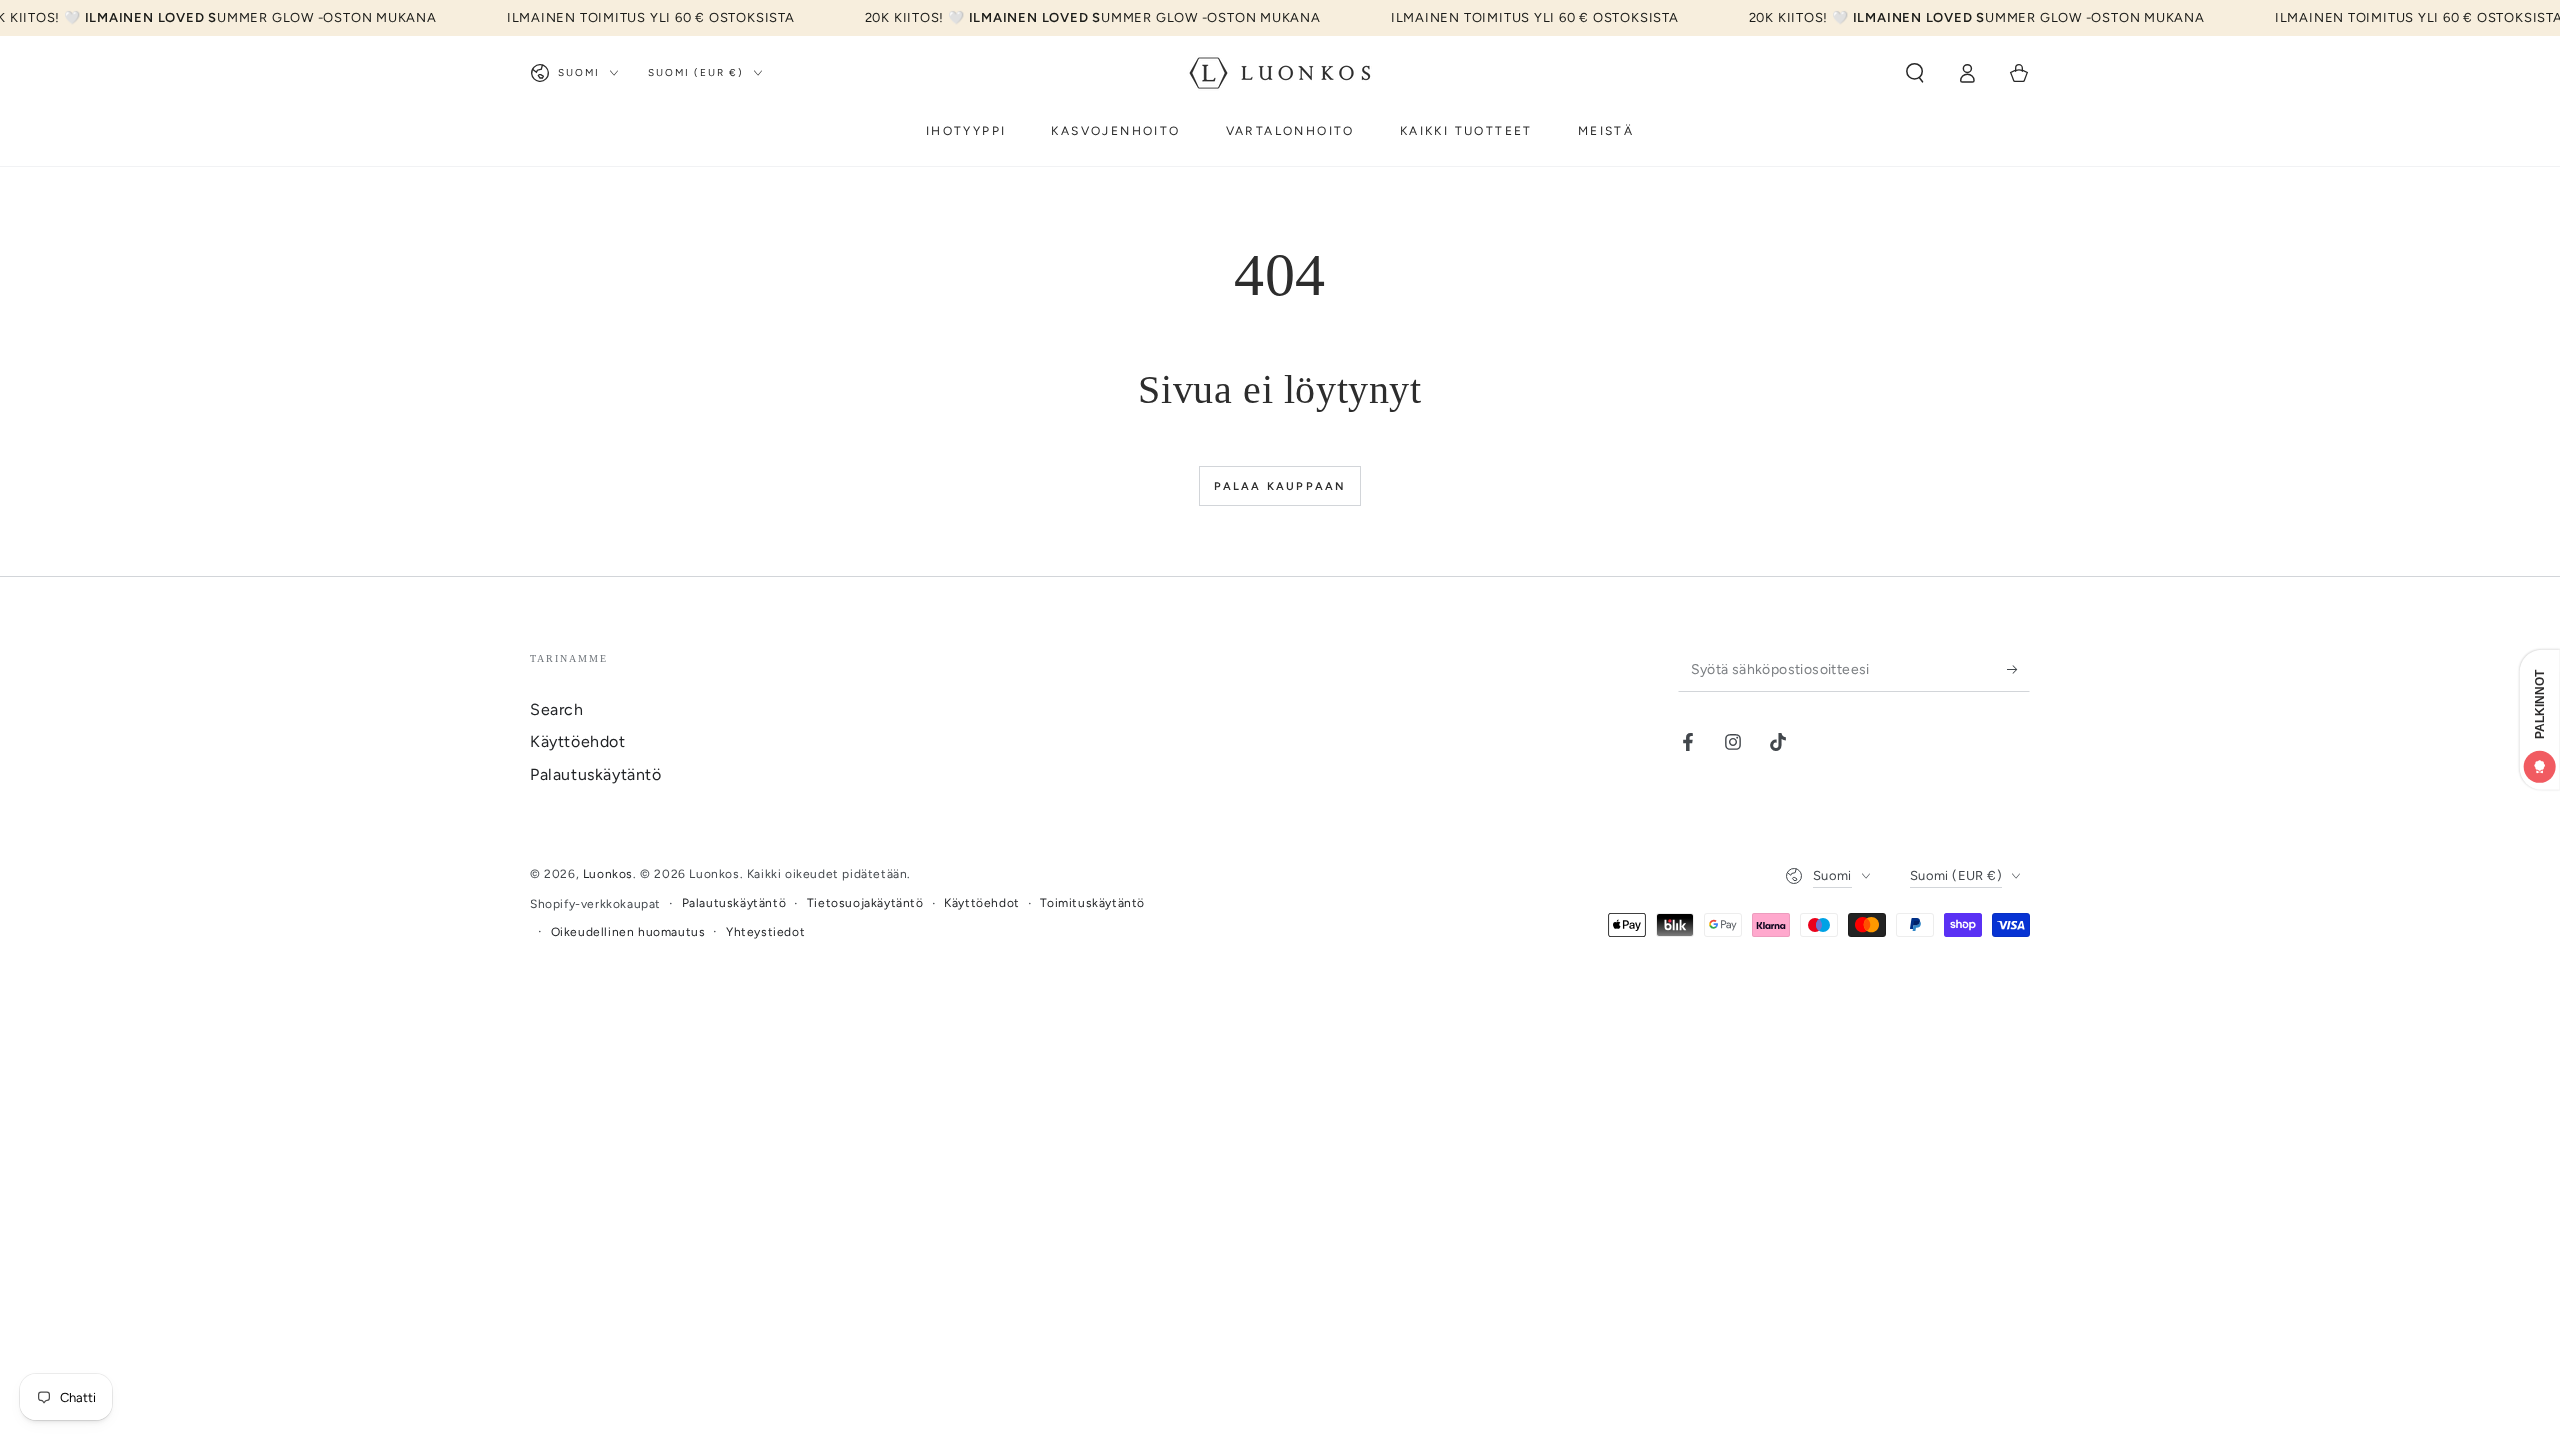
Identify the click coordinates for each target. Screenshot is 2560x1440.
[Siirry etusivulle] (1280, 73)
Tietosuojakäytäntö (865, 903)
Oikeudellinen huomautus (628, 932)
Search (557, 709)
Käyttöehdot (578, 741)
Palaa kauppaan (1280, 486)
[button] (1915, 73)
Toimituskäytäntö (1092, 903)
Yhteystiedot (765, 932)
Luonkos (608, 874)
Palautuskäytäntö (596, 774)
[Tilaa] (2018, 669)
